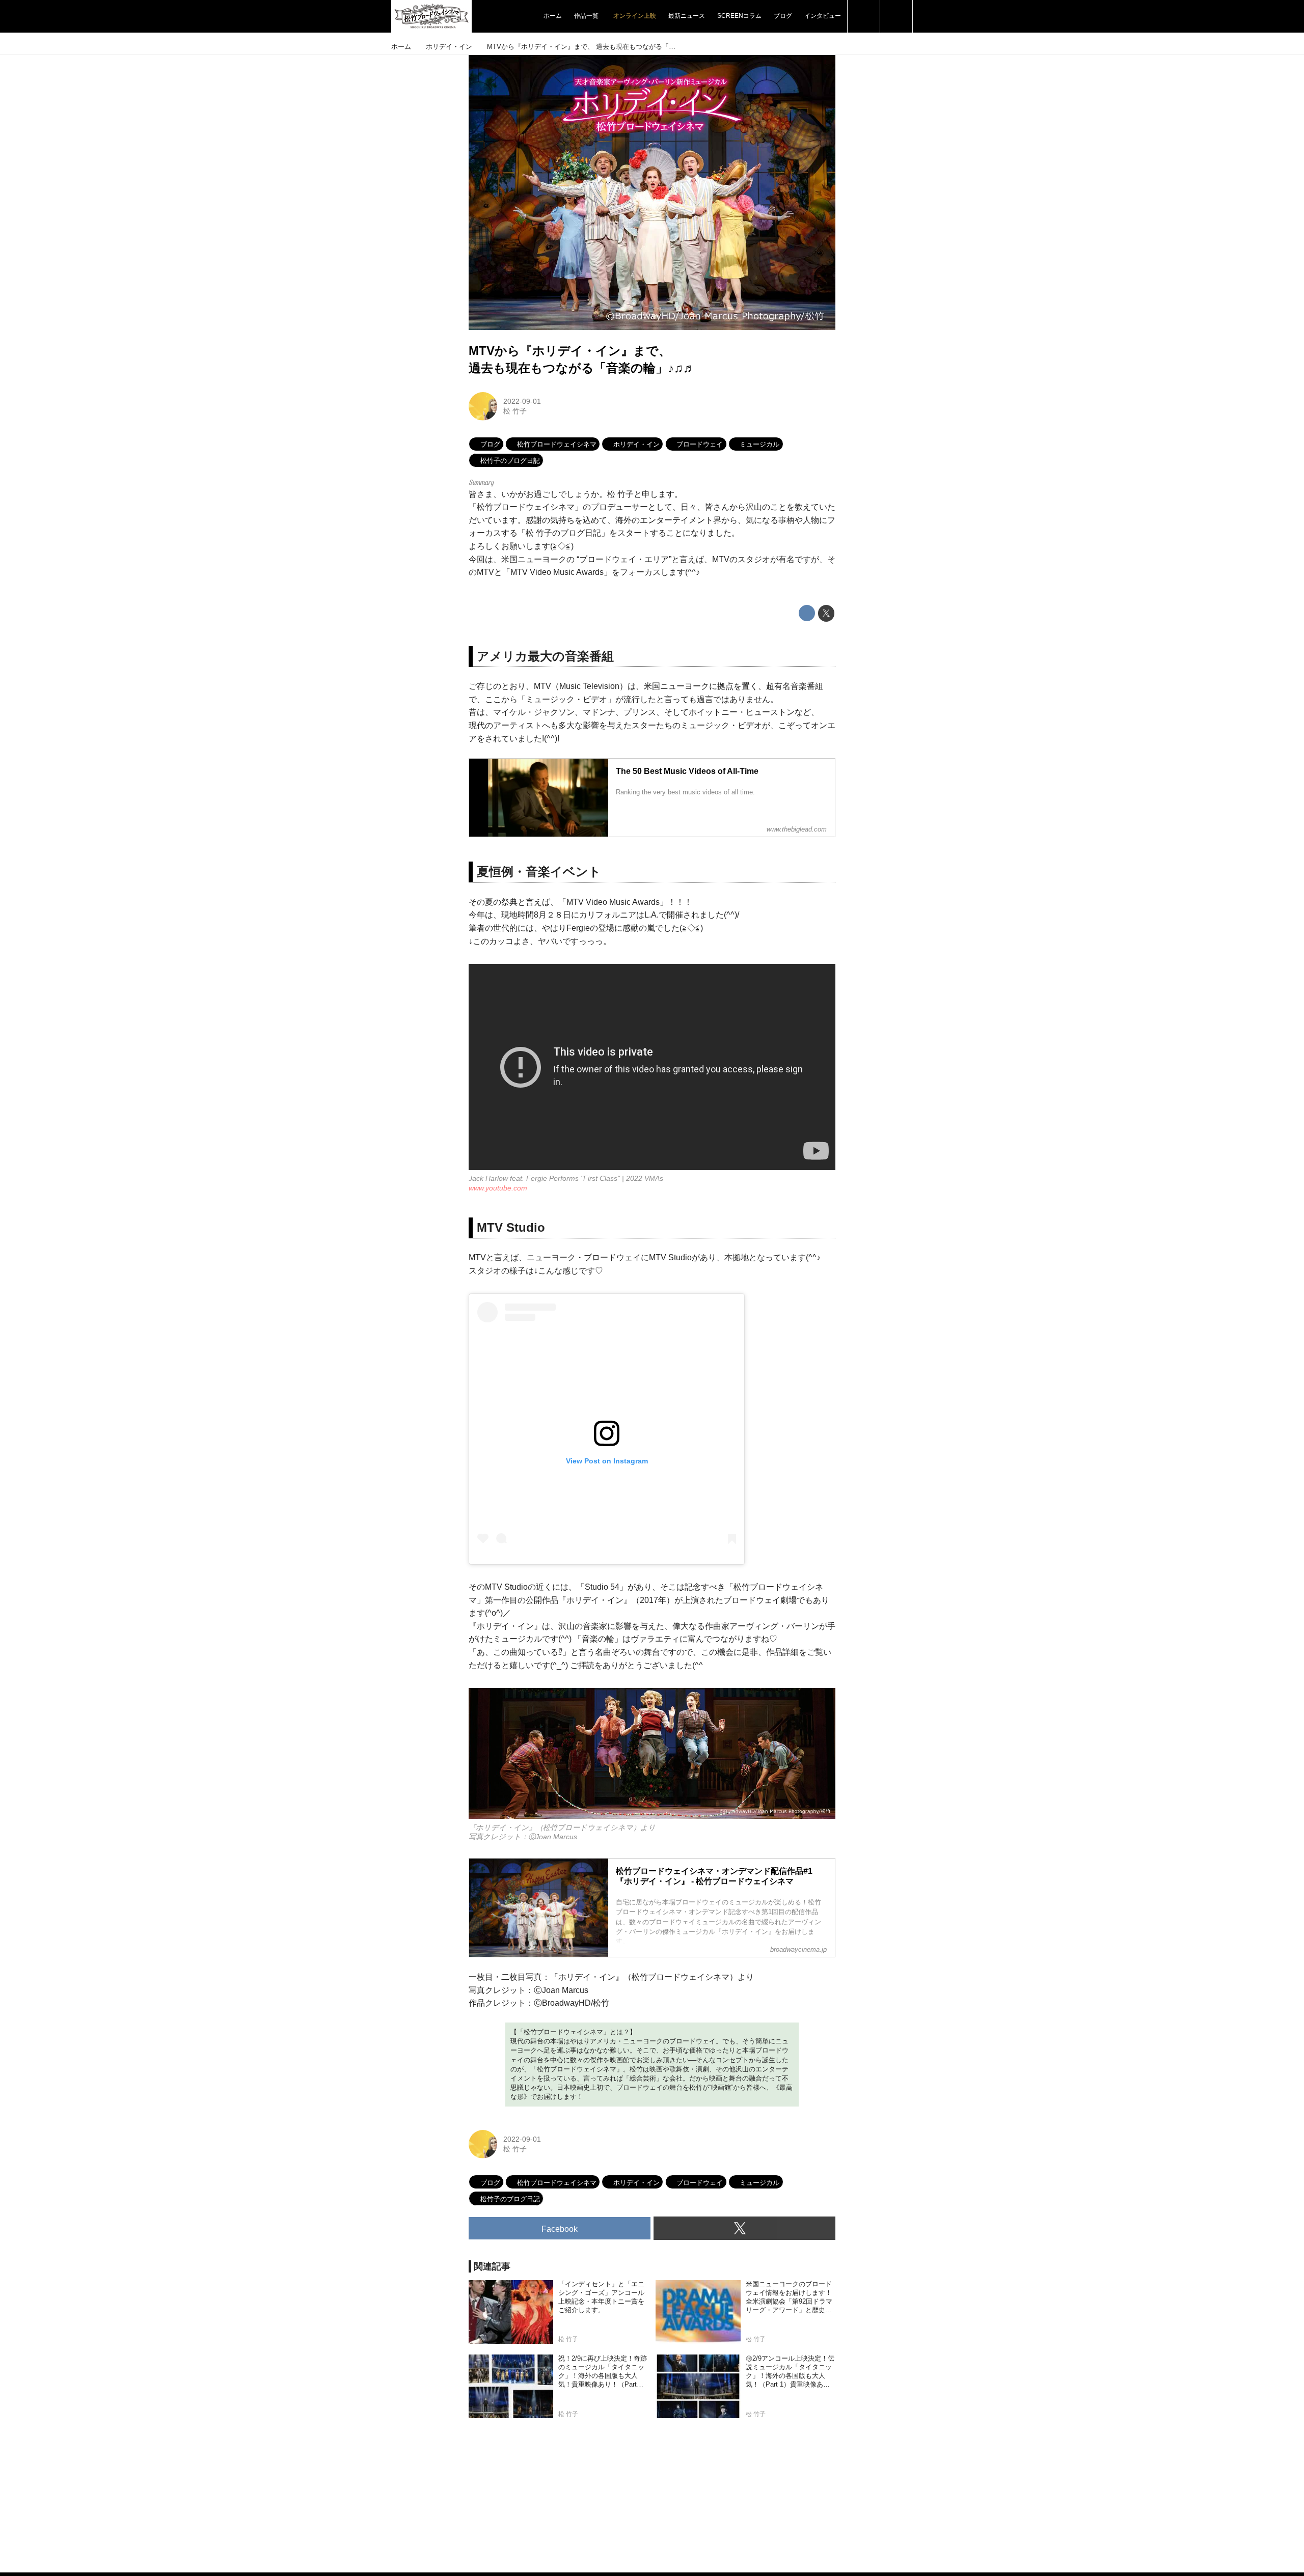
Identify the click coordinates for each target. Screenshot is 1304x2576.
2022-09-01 (522, 401)
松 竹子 (515, 411)
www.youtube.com (498, 1188)
